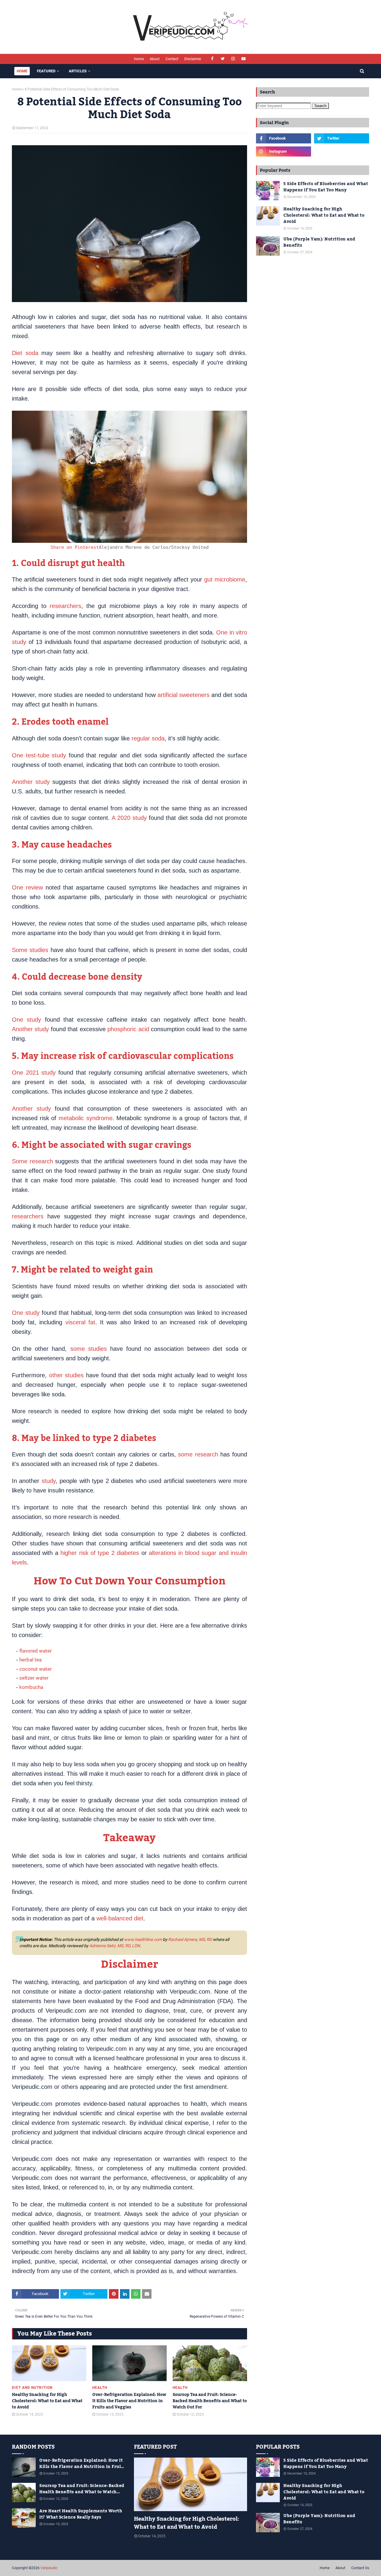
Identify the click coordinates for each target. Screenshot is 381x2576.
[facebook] (212, 59)
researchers (65, 606)
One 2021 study (34, 1073)
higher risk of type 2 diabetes (100, 1553)
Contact (172, 59)
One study (26, 1020)
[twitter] (223, 59)
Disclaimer (193, 59)
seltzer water (34, 1678)
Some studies (30, 950)
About (155, 59)
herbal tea (31, 1660)
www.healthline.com (143, 1939)
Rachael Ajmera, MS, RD (190, 1939)
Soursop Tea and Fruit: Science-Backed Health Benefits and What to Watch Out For (210, 2401)
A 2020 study (129, 818)
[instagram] (233, 59)
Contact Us (360, 2568)
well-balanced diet (120, 1918)
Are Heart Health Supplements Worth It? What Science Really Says (81, 2514)
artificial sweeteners (184, 695)
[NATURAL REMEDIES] (190, 2484)
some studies (89, 1349)
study (49, 1481)
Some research (32, 1161)
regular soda (148, 738)
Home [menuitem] (22, 71)
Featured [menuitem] (46, 71)
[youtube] (244, 59)
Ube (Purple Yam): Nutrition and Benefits (319, 243)
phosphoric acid (128, 1029)
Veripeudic (49, 2568)
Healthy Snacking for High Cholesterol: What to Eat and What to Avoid (47, 2401)
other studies (67, 1375)
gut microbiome (225, 579)
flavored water (36, 1651)
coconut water (36, 1669)
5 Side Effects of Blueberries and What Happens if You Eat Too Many (326, 187)
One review (27, 887)
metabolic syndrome (86, 1118)
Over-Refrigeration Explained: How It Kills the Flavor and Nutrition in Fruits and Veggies (129, 2401)
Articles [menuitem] (78, 71)
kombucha (31, 1687)
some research (198, 1454)
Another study (31, 782)
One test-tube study (39, 755)
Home (139, 59)
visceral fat (80, 1322)
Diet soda (25, 353)
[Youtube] (342, 151)
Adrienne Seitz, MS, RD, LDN (115, 1946)
